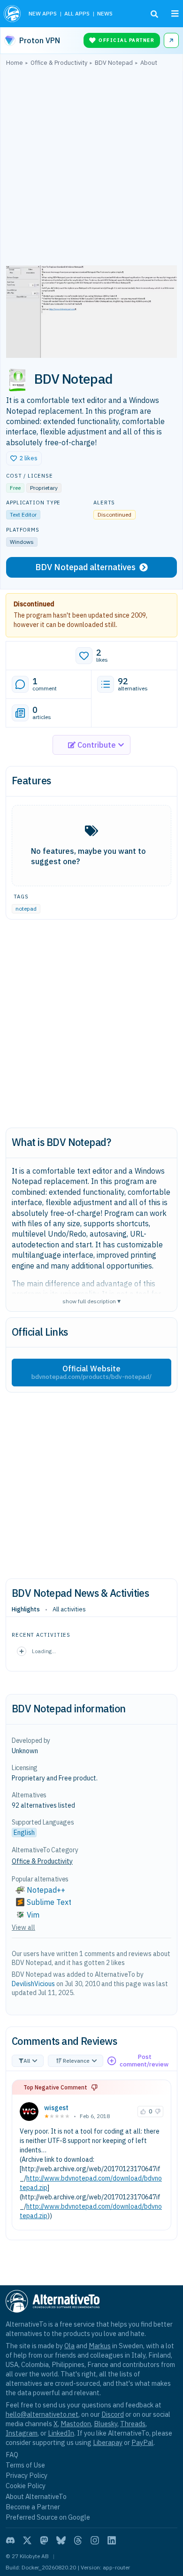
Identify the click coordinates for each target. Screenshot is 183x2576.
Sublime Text (49, 1902)
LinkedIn (61, 2433)
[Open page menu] (175, 14)
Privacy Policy (27, 2475)
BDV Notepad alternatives (85, 567)
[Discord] (10, 2540)
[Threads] (78, 2540)
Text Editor (23, 514)
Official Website (91, 1372)
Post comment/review (144, 2061)
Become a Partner (33, 2507)
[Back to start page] (12, 14)
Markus (100, 2346)
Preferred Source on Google (48, 2517)
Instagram (22, 2433)
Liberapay (108, 2442)
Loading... (44, 1651)
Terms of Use (25, 2465)
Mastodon (76, 2424)
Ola (69, 2346)
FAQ (12, 2455)
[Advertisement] (91, 168)
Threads (133, 2424)
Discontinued (34, 604)
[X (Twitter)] (27, 2540)
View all (23, 1927)
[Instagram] (95, 2540)
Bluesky (106, 2424)
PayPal (142, 2442)
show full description (91, 1301)
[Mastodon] (44, 2540)
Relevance (76, 2061)
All (27, 2061)
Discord (113, 2414)
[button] (24, 458)
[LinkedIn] (112, 2540)
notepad (26, 909)
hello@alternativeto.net (42, 2414)
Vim (33, 1915)
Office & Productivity (42, 1861)
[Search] (154, 14)
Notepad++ (46, 1890)
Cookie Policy (26, 2486)
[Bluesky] (61, 2540)
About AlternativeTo (36, 2496)
